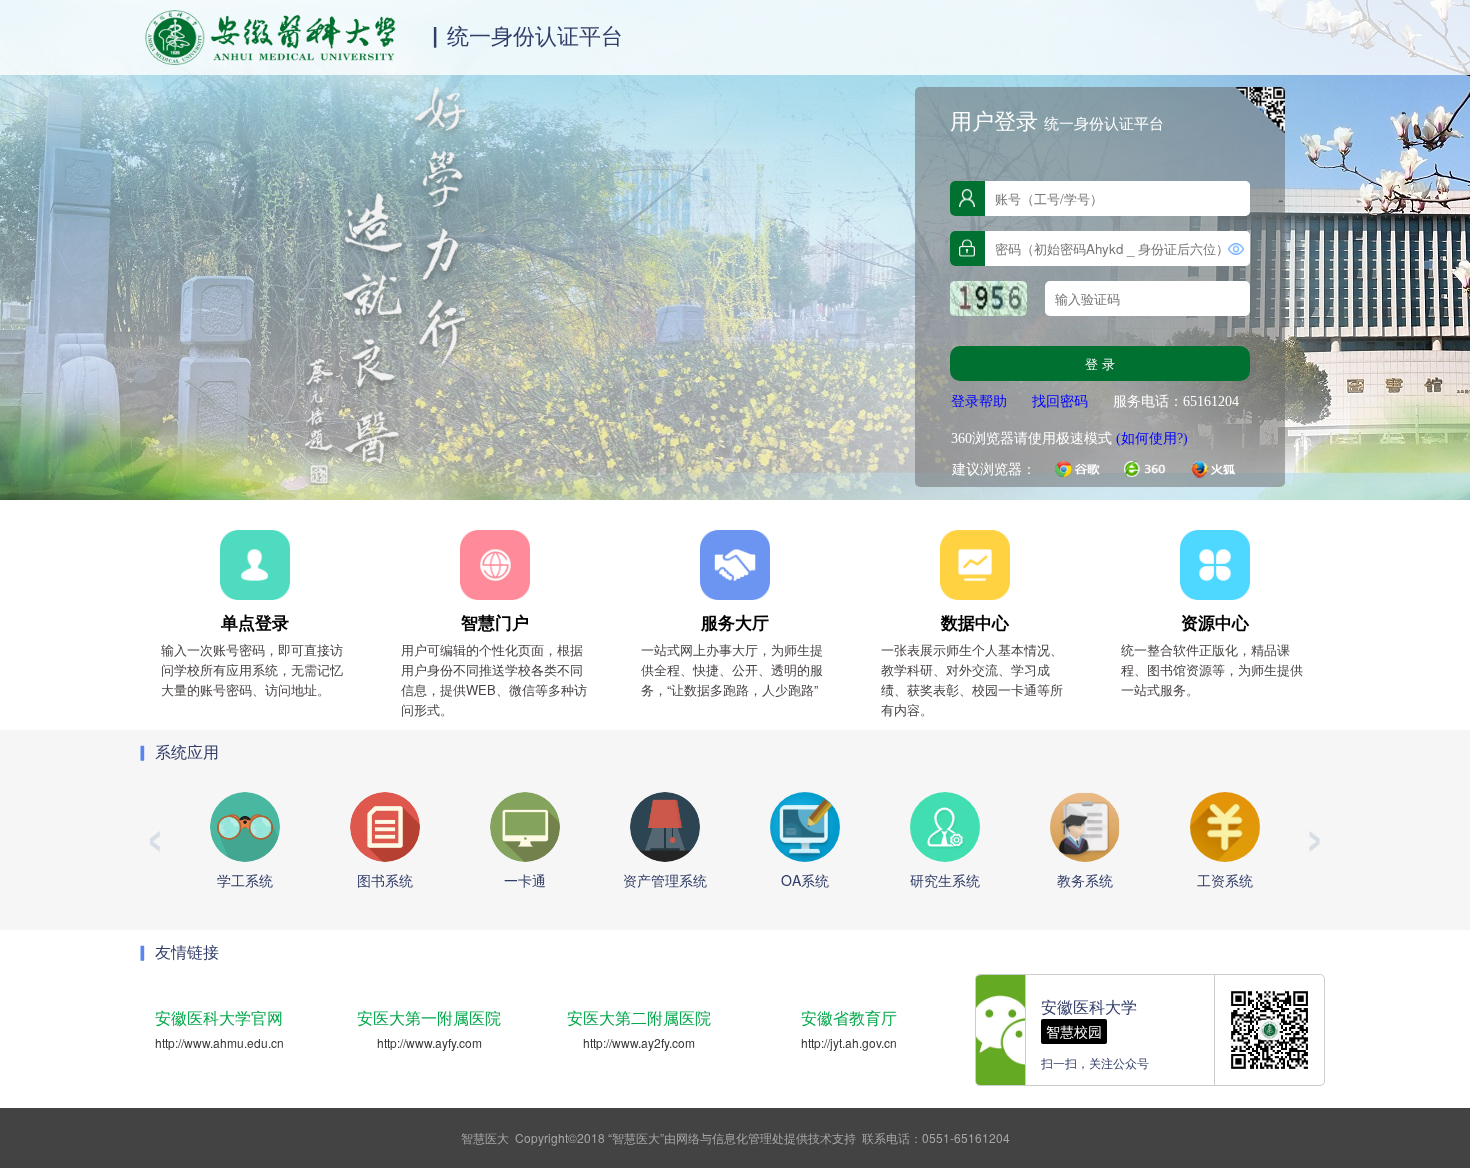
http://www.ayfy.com (429, 1042)
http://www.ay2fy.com (639, 1042)
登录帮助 (979, 401)
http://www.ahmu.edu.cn (219, 1042)
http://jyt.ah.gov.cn (849, 1042)
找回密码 (1060, 401)
